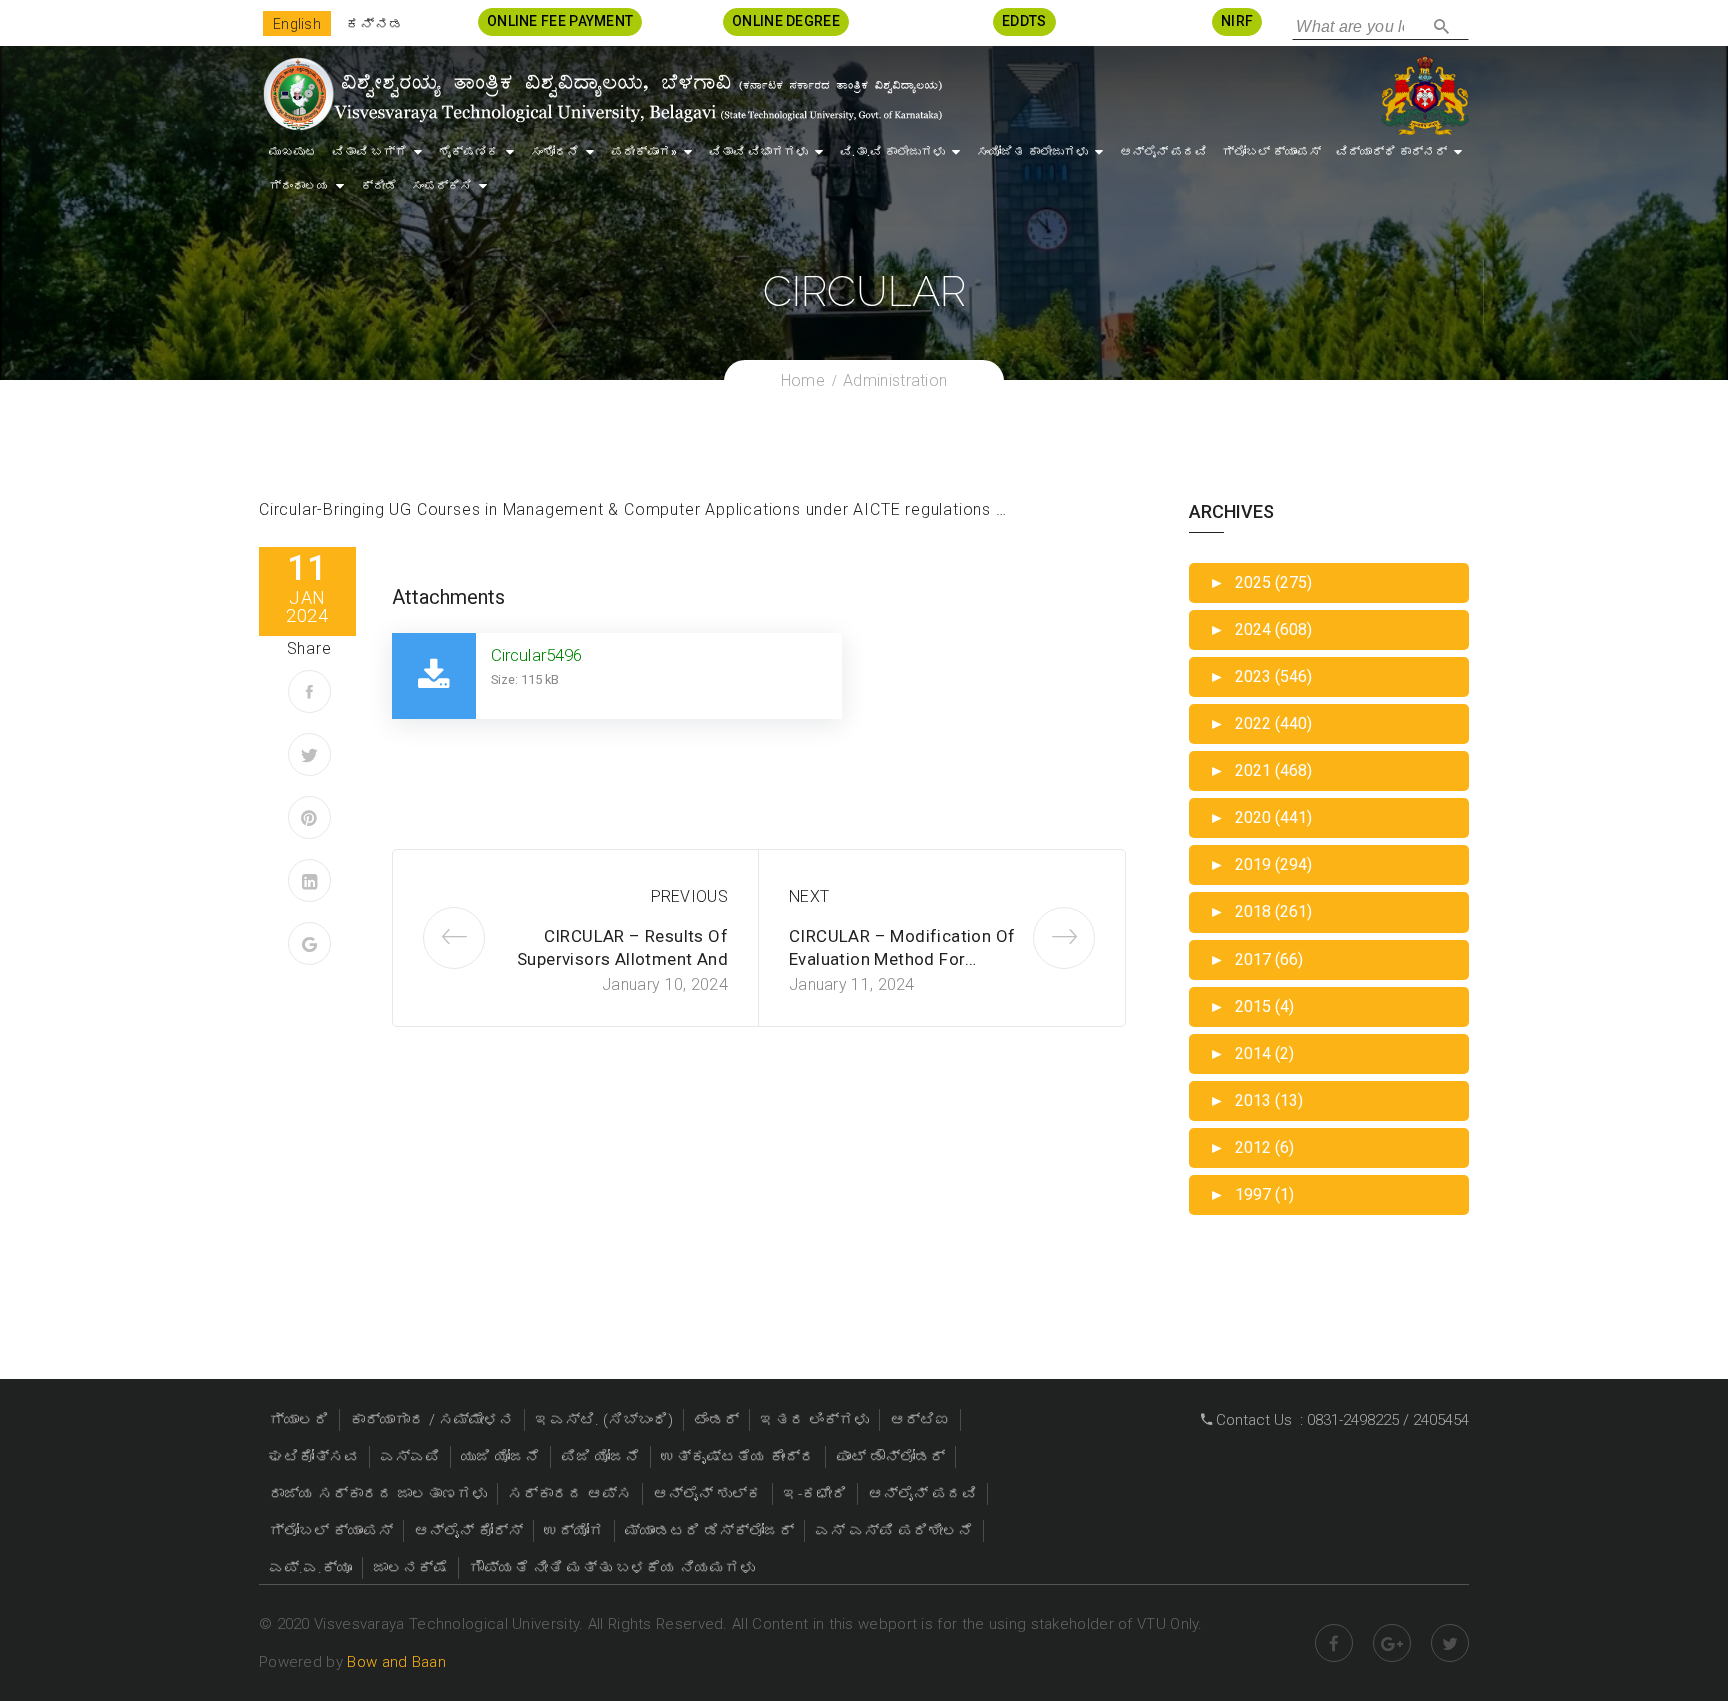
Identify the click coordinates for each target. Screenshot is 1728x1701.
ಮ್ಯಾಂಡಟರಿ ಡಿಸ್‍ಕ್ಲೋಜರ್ (709, 1531)
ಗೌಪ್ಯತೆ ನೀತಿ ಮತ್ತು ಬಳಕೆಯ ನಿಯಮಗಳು (612, 1568)
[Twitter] (309, 754)
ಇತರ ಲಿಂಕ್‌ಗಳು (814, 1420)
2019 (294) (1260, 864)
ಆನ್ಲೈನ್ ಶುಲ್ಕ (707, 1494)
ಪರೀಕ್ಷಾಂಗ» (644, 152)
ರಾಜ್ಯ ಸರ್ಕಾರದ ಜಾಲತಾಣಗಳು (378, 1494)
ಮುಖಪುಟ (293, 152)
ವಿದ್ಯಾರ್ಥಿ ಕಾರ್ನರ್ (1391, 152)
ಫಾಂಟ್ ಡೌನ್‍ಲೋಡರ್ (890, 1457)
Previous (689, 896)
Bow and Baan (396, 1662)
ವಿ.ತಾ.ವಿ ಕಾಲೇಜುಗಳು (892, 152)
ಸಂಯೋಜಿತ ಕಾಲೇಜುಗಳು (1032, 152)
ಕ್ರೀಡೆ (379, 186)
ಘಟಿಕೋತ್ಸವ (314, 1457)
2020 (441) (1260, 817)
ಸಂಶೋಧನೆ (555, 152)
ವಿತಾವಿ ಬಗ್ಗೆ (369, 152)
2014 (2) (1251, 1053)
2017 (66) (1256, 959)
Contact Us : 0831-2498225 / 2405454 (1340, 1420)
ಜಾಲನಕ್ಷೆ (410, 1568)
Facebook (1334, 1643)
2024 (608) (1260, 629)
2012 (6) (1251, 1147)
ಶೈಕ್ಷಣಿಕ (469, 152)
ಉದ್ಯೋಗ (574, 1531)
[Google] (309, 943)
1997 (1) (1251, 1194)
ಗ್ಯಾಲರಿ (299, 1420)
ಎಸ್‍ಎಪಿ (410, 1457)
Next (809, 896)
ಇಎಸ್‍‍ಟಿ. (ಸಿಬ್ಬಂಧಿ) (604, 1420)
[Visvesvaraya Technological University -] (601, 94)
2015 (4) (1251, 1006)
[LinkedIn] (309, 880)
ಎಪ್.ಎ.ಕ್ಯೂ (310, 1568)
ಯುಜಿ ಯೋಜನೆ (500, 1457)
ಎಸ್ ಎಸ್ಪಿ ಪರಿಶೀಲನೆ (894, 1531)
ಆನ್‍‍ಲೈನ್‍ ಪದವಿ (1163, 152)
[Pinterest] (309, 817)
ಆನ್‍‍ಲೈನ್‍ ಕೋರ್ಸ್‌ (468, 1531)
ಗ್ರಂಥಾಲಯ (299, 186)
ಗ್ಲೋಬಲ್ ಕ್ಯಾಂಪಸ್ (1271, 152)
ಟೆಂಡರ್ (716, 1420)
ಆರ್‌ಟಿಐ (920, 1420)
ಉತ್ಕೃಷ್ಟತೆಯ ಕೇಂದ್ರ (738, 1457)
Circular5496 (536, 655)
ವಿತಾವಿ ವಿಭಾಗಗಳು (758, 152)
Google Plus (1392, 1643)
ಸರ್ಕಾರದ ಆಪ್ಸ (570, 1494)
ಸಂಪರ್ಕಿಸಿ (442, 186)
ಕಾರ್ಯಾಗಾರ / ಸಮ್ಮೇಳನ (432, 1420)
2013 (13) (1256, 1100)
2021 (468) (1260, 770)
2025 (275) (1260, 582)
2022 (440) (1260, 723)
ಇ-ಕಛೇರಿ (815, 1494)
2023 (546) (1260, 676)
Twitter (1450, 1643)
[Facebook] (309, 691)
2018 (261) (1260, 911)
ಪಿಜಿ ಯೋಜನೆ (600, 1457)
